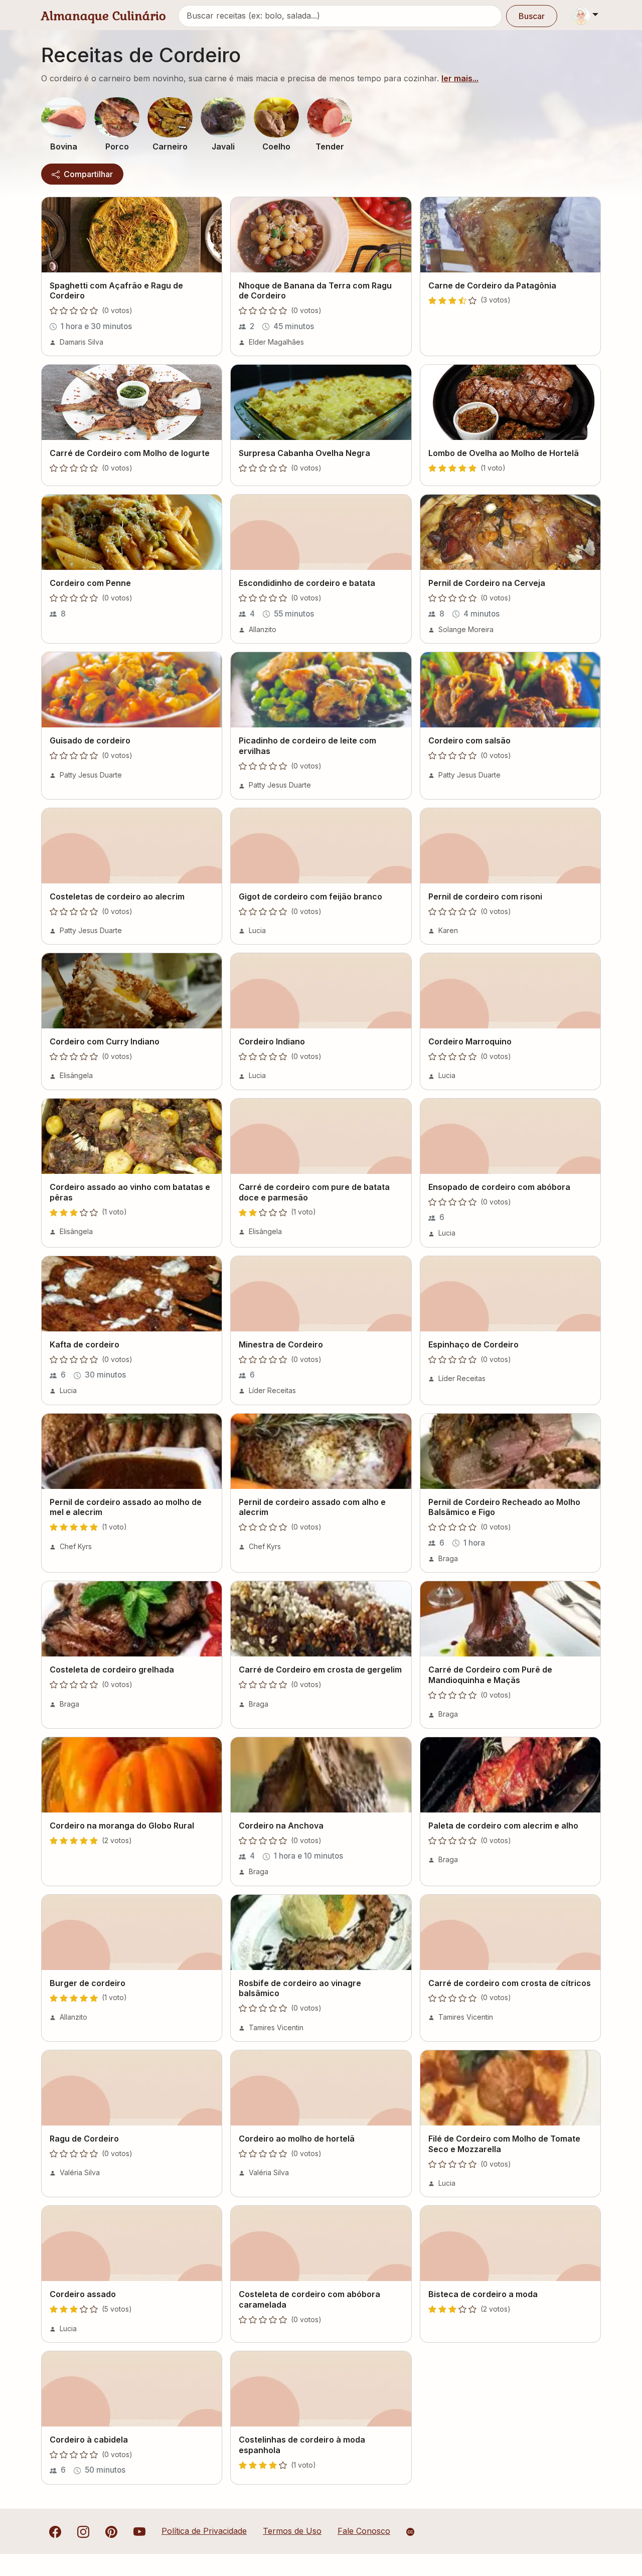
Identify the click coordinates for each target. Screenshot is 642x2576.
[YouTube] (139, 2531)
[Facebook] (55, 2531)
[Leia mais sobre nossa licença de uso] (410, 2532)
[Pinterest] (111, 2531)
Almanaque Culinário (104, 16)
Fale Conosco (364, 2531)
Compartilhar (87, 174)
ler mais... (460, 78)
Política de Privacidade (204, 2531)
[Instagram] (83, 2531)
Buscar (532, 16)
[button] (64, 117)
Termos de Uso (292, 2531)
